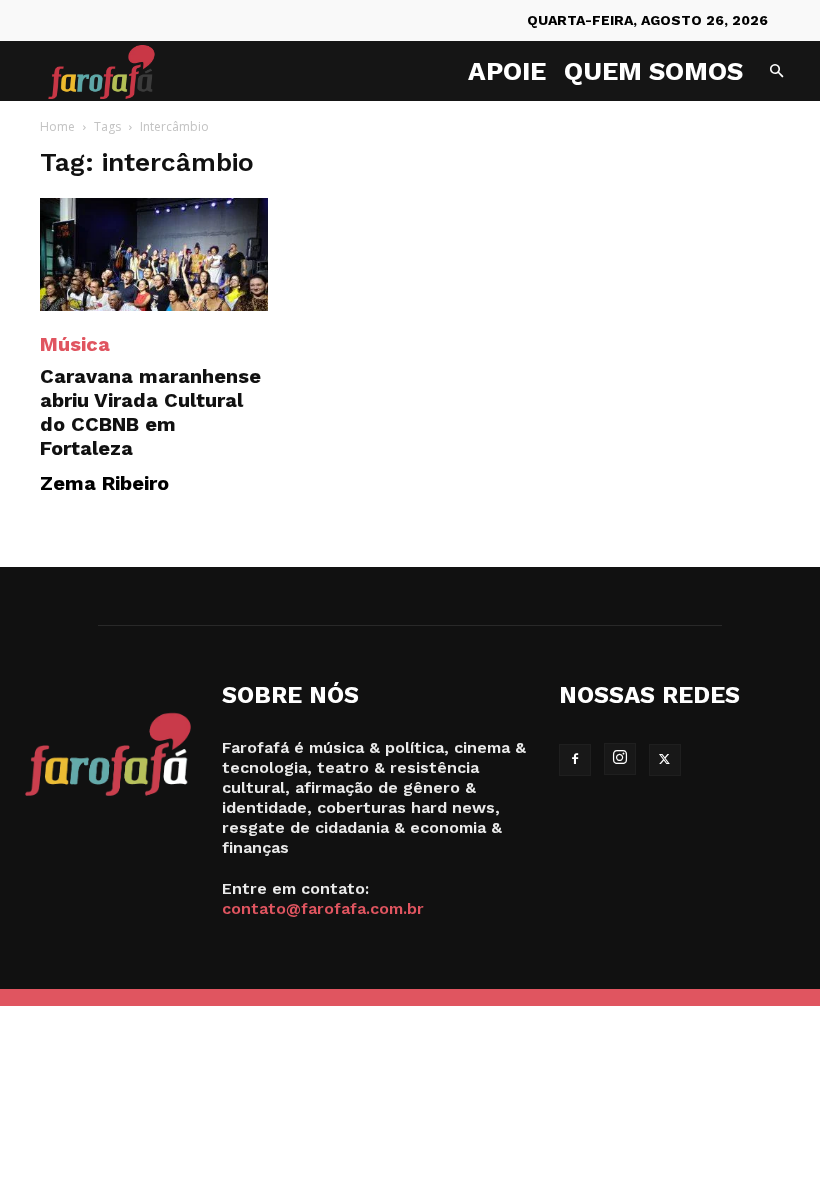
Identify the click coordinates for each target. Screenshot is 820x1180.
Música (75, 344)
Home (57, 126)
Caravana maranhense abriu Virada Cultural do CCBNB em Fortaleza (150, 412)
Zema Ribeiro (104, 483)
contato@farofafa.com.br (323, 908)
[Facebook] (575, 760)
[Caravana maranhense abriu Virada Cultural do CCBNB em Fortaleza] (154, 254)
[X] (665, 760)
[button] (776, 71)
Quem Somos (653, 71)
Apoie (507, 71)
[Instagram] (620, 759)
